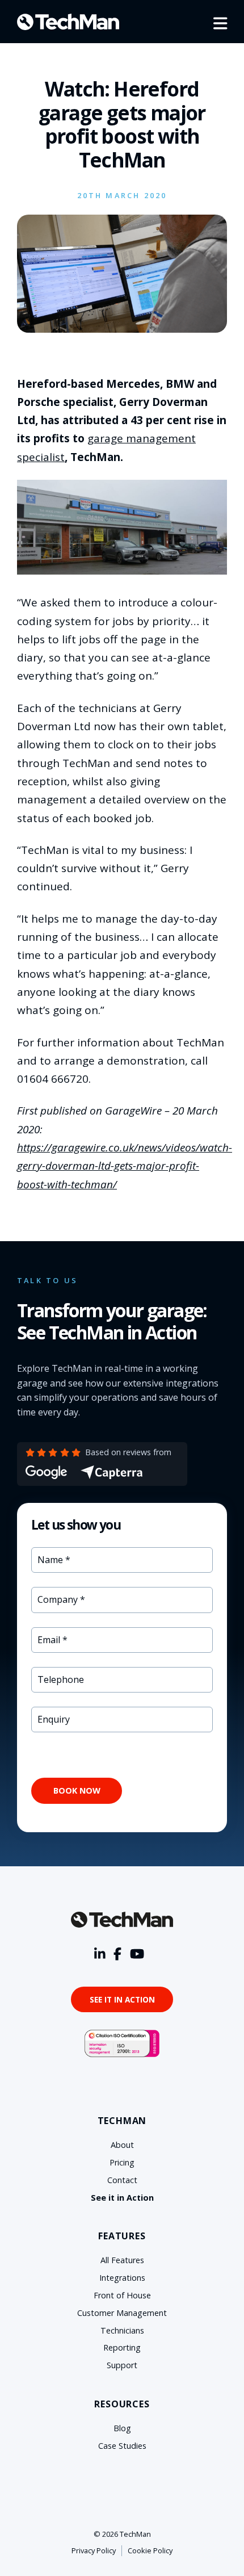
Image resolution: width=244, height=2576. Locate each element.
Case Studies (122, 2446)
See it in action (122, 1999)
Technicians (122, 2330)
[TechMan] (68, 22)
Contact (122, 2180)
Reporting (122, 2347)
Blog (122, 2428)
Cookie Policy (150, 2550)
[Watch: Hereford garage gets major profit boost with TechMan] (122, 329)
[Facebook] (117, 1954)
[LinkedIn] (100, 1954)
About (122, 2145)
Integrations (122, 2278)
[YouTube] (137, 1954)
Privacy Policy (94, 2550)
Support (122, 2365)
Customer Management (122, 2313)
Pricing (122, 2162)
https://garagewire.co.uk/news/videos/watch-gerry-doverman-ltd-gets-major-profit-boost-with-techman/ (125, 1166)
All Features (122, 2260)
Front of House (122, 2295)
